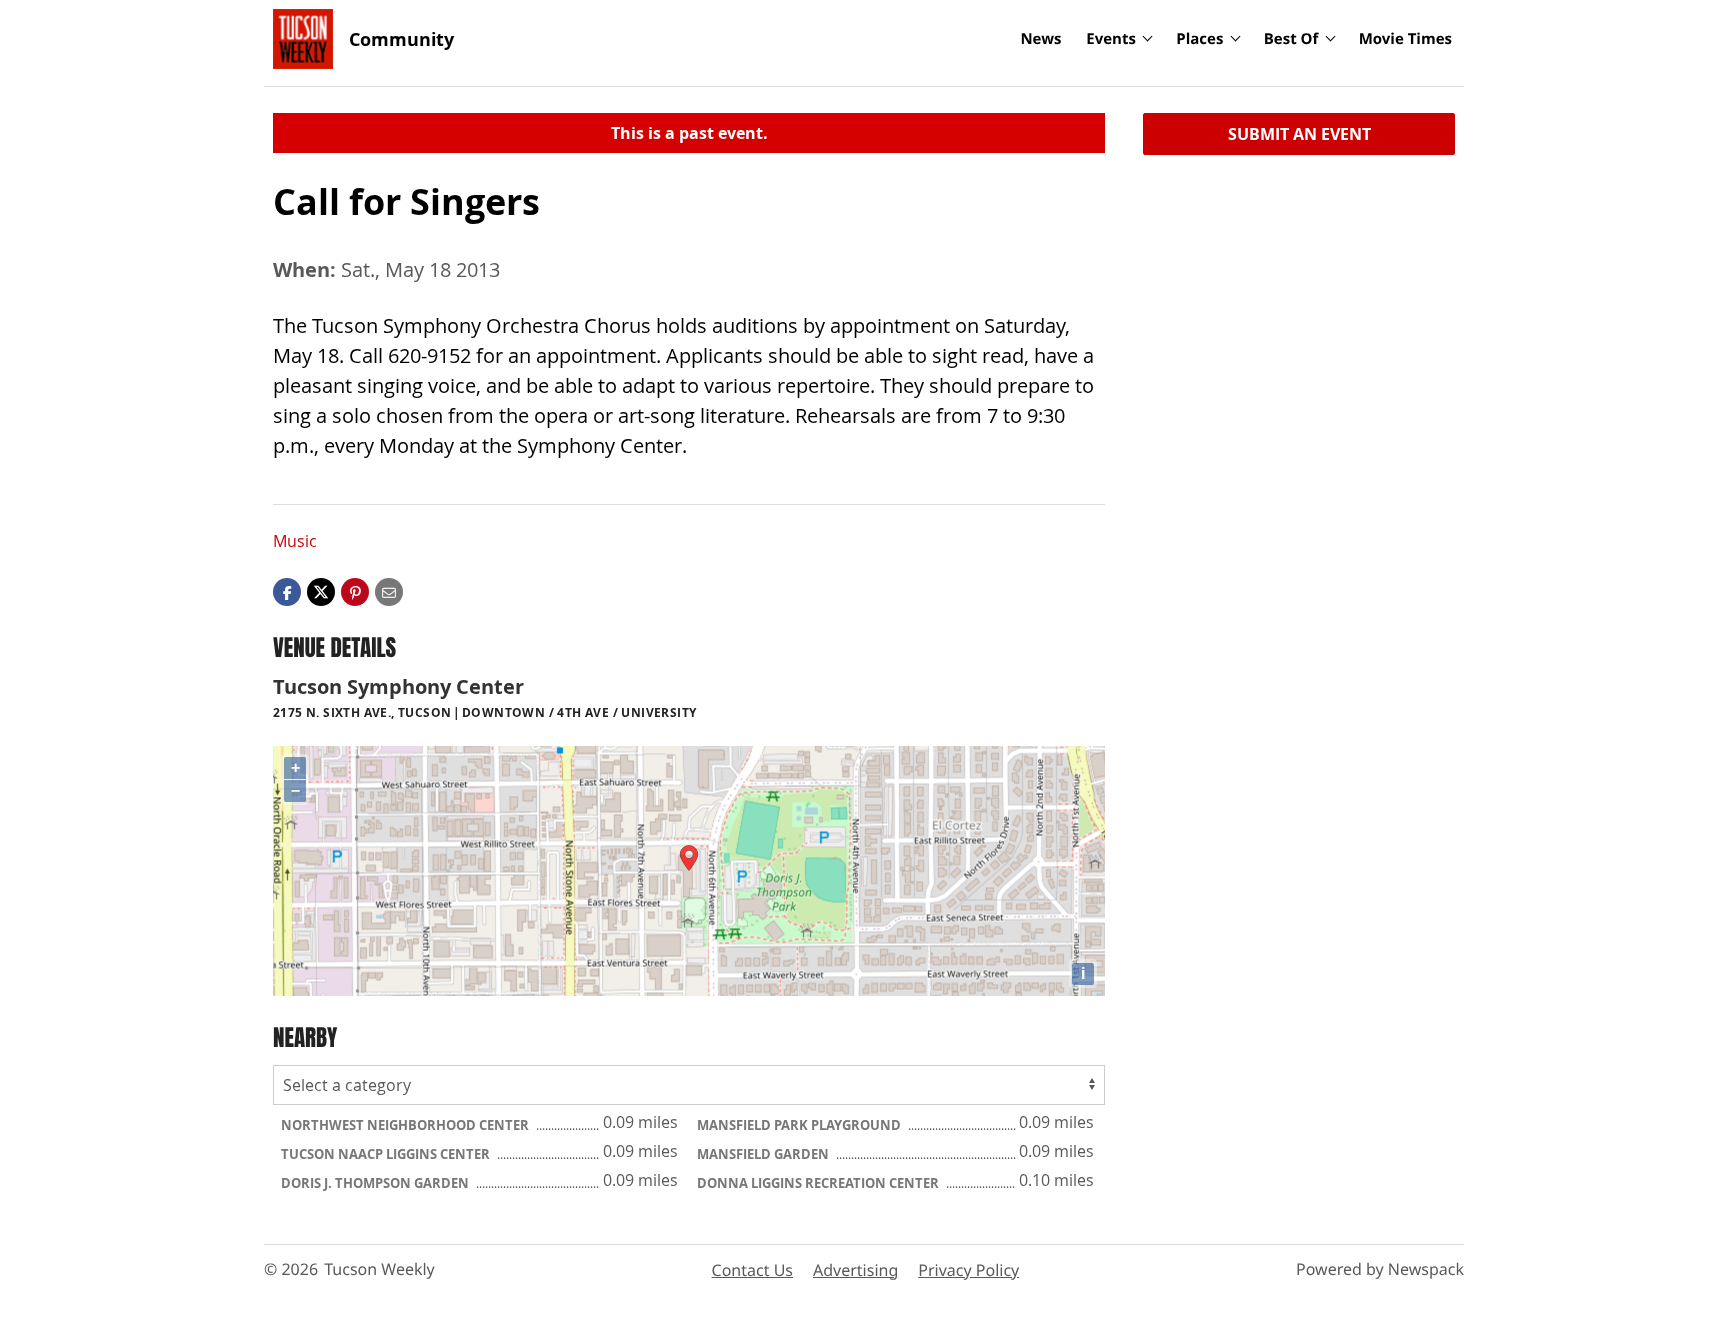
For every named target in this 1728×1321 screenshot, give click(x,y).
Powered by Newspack (1380, 1269)
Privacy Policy (968, 1270)
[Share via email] (389, 591)
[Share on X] (321, 591)
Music (295, 541)
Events (1111, 39)
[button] (355, 591)
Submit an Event (1299, 134)
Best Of (1291, 39)
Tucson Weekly (379, 1269)
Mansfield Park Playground (800, 1125)
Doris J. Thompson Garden (376, 1183)
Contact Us (752, 1270)
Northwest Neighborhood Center (406, 1125)
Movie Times (1405, 39)
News (1040, 39)
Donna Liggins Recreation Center (819, 1183)
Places (1199, 39)
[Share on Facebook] (287, 591)
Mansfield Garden (764, 1154)
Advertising (855, 1270)
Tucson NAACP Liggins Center (387, 1154)
